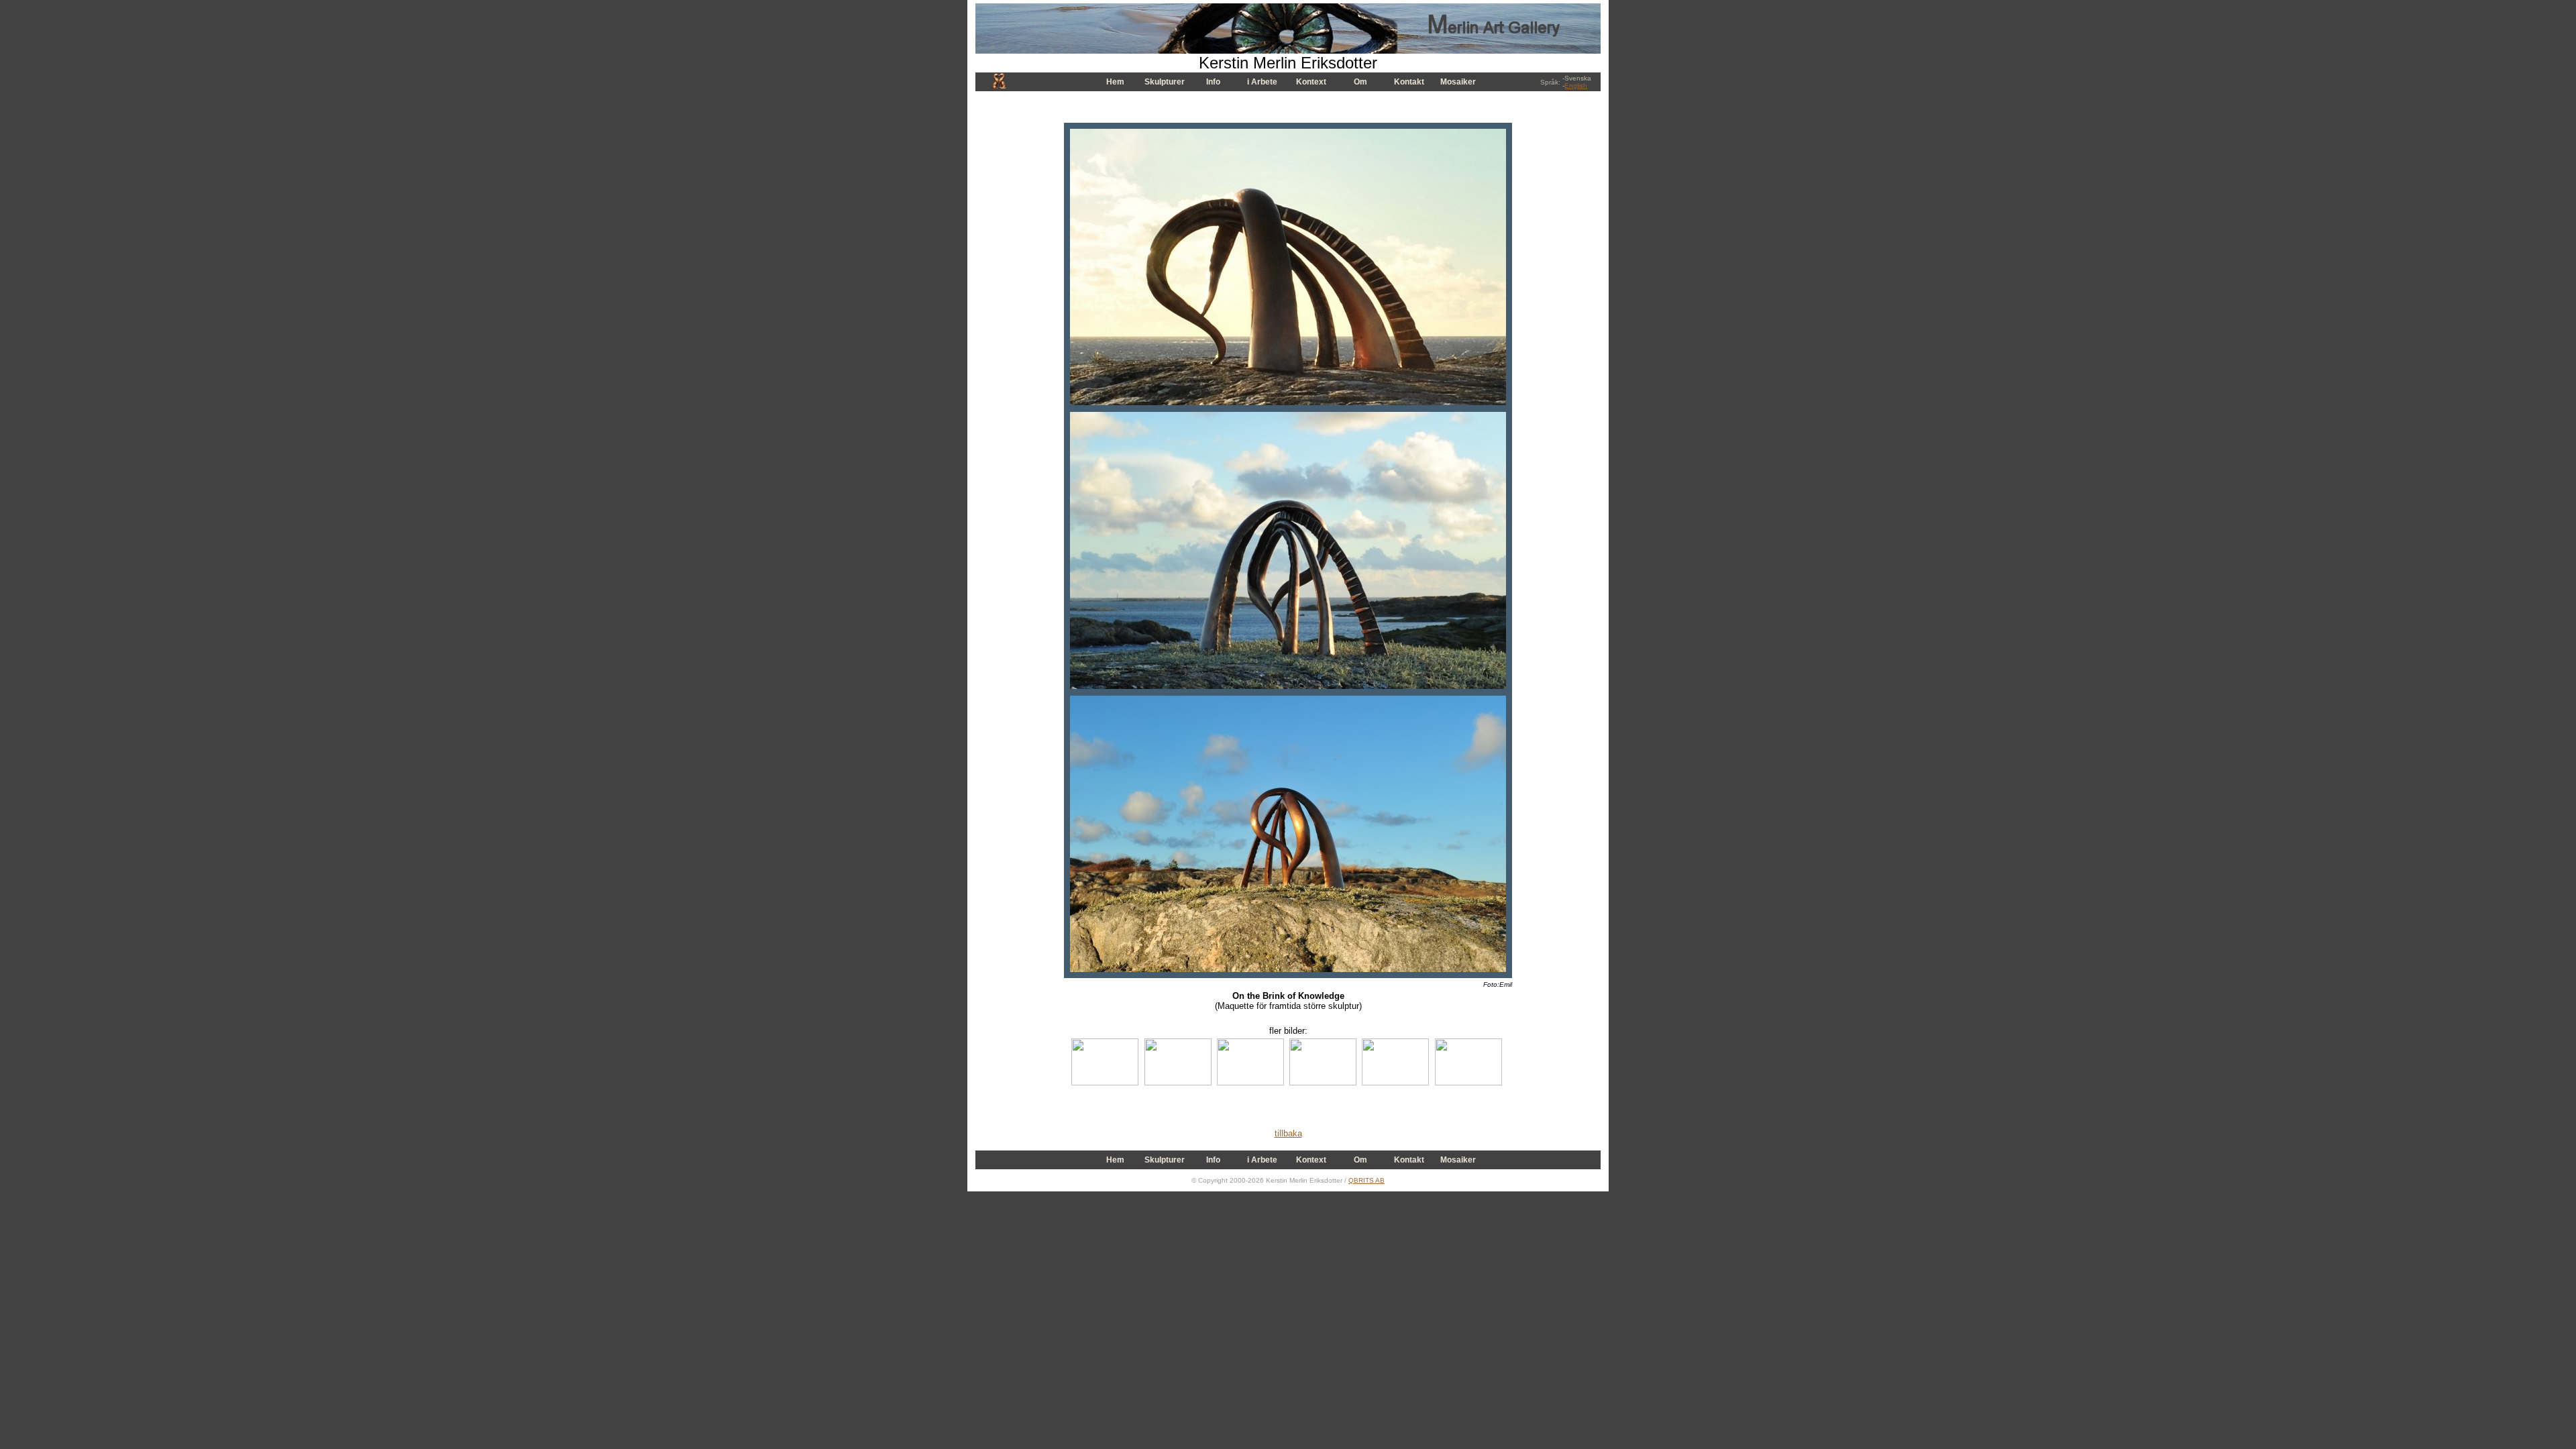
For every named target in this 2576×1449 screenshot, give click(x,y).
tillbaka (1288, 1133)
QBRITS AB (1366, 1180)
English (1576, 86)
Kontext (1311, 82)
